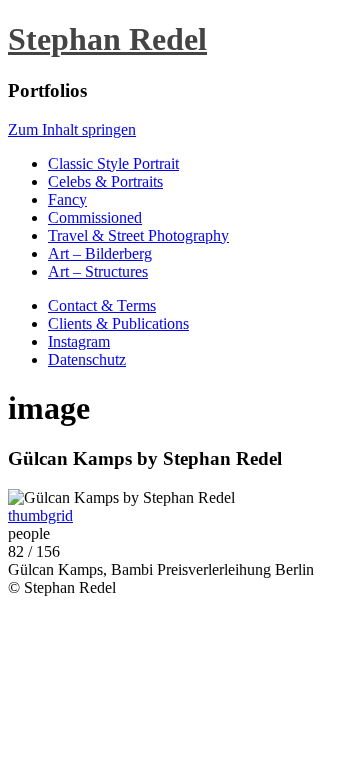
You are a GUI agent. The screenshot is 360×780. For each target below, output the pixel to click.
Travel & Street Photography (138, 235)
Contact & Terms (102, 305)
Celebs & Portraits (105, 181)
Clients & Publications (118, 323)
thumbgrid (40, 515)
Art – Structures (98, 271)
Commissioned (95, 217)
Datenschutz (87, 359)
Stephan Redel (107, 39)
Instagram (79, 341)
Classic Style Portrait (113, 163)
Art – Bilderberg (100, 253)
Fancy (67, 199)
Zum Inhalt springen (72, 129)
